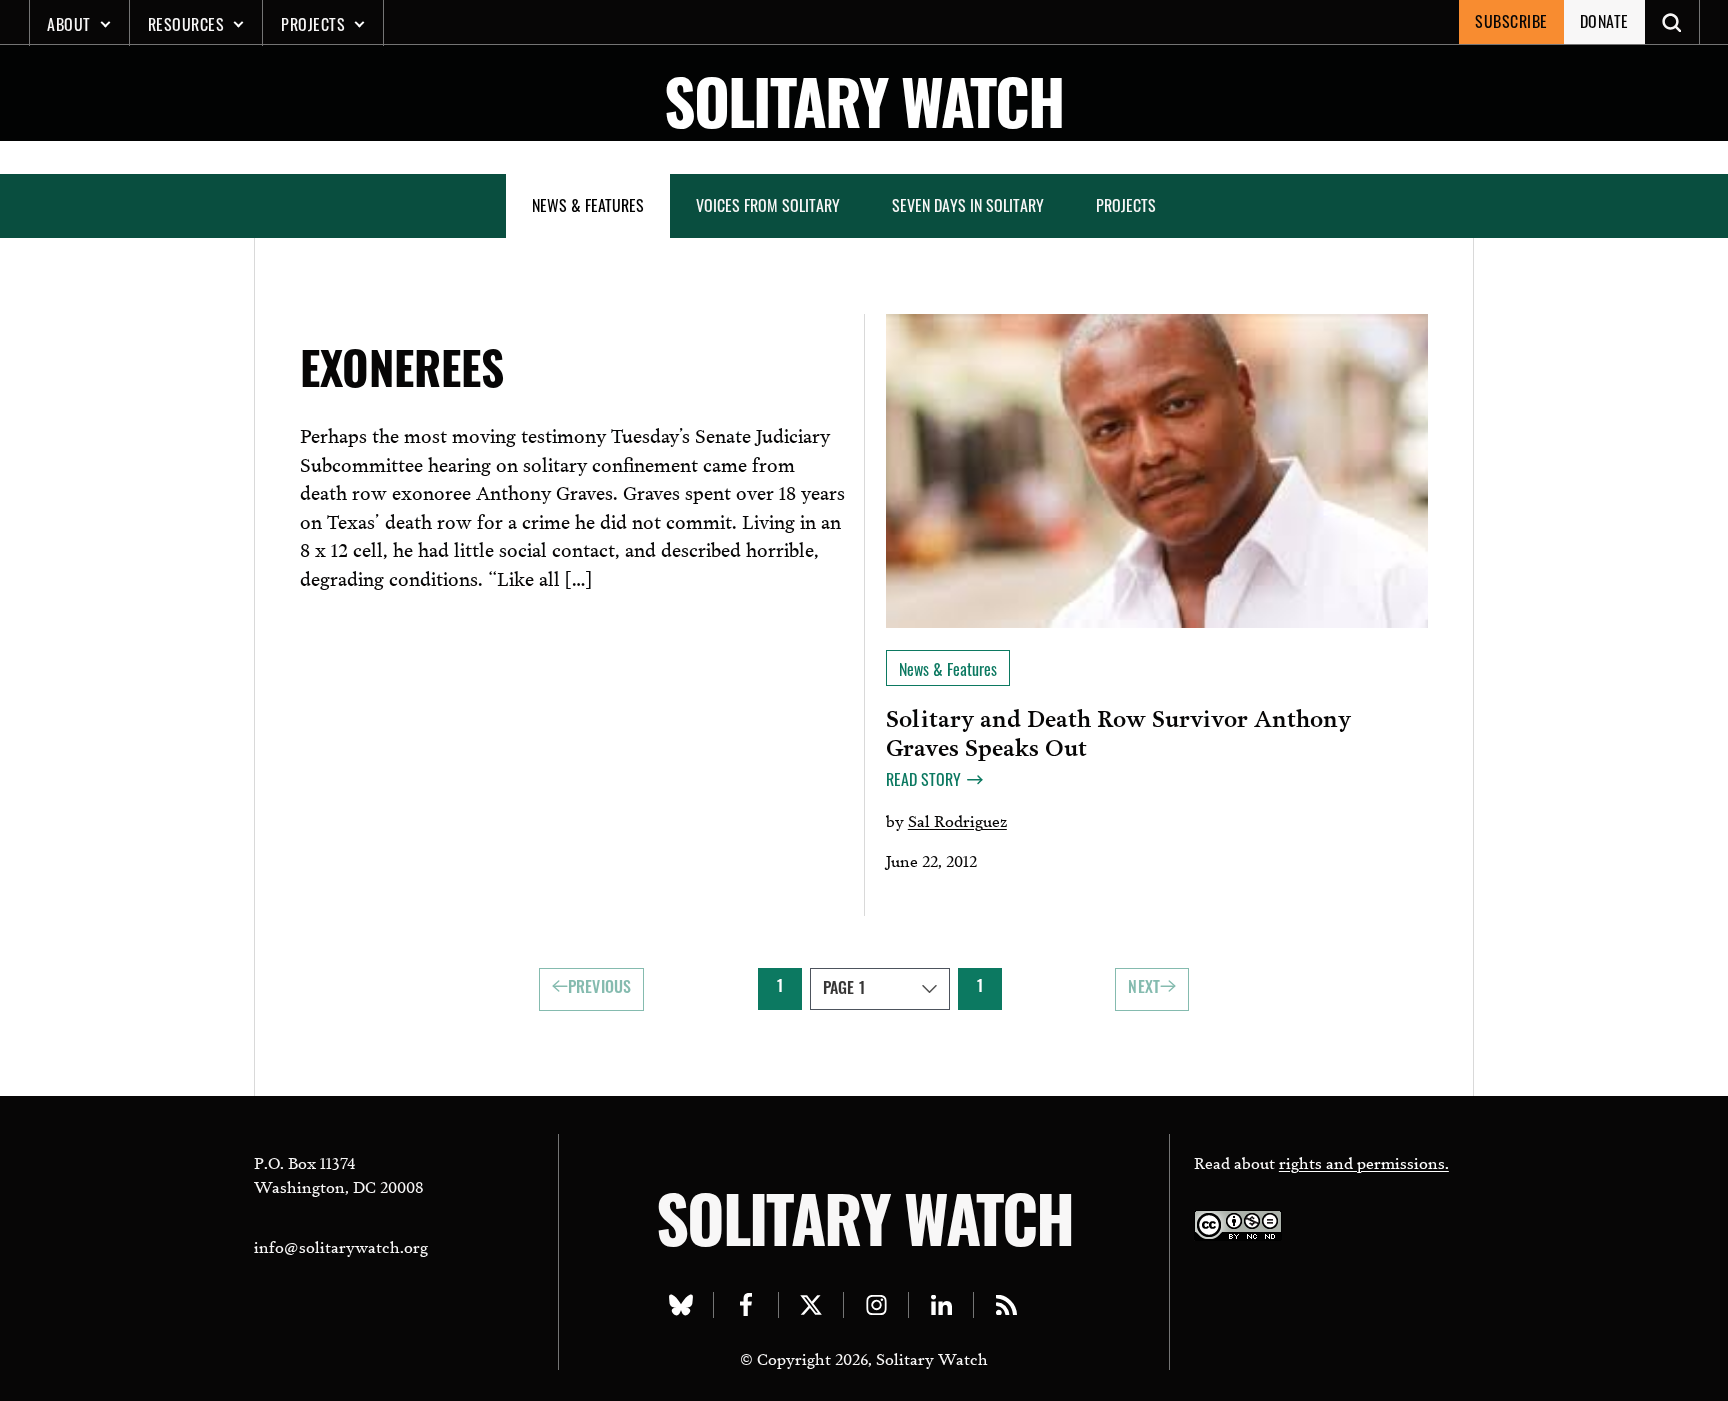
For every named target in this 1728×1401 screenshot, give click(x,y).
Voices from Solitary (768, 205)
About (69, 24)
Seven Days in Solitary (968, 205)
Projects (313, 24)
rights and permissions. (1364, 1161)
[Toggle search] (1672, 22)
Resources (186, 24)
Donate (1604, 21)
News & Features (588, 205)
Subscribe (1511, 21)
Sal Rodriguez (957, 819)
